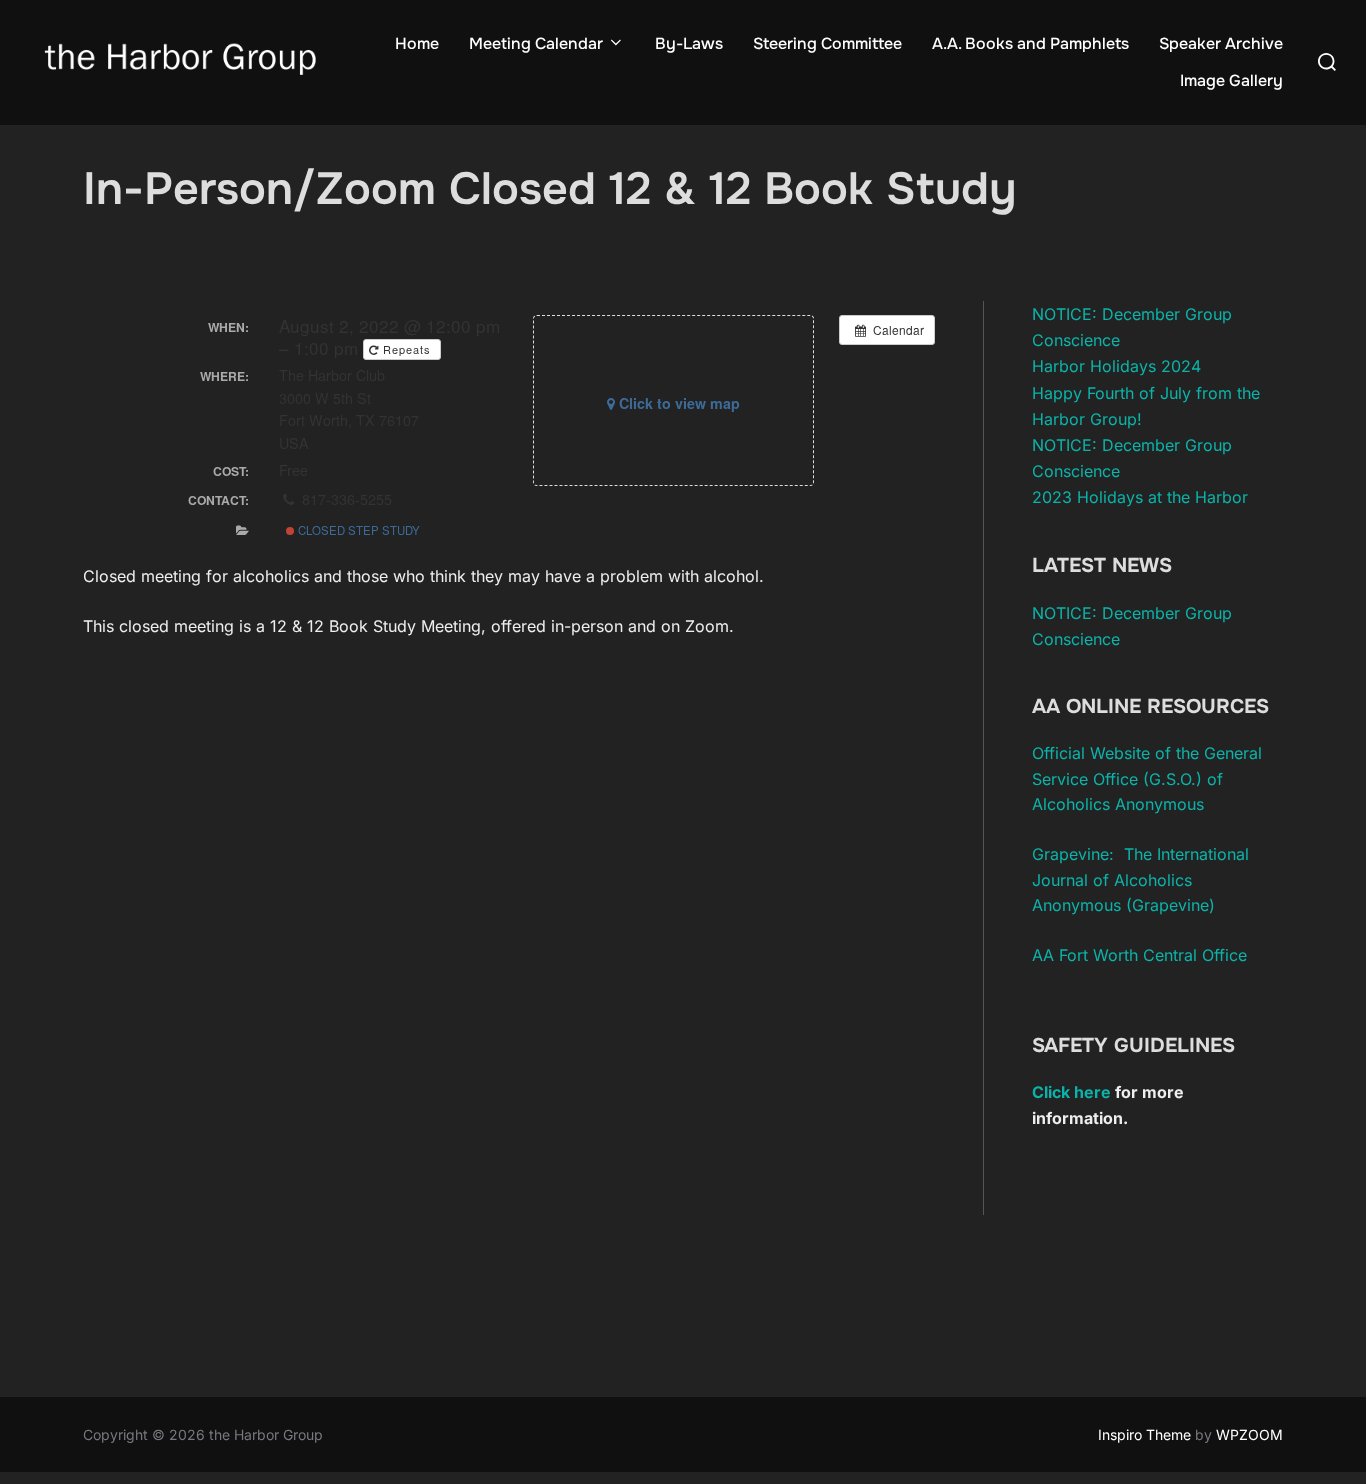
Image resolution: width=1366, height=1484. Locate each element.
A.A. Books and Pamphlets (1030, 43)
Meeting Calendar (536, 43)
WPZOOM (1249, 1434)
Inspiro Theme (1144, 1434)
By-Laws (689, 43)
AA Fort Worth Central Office (1139, 955)
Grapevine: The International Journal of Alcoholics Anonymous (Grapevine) (1140, 879)
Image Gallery (1231, 80)
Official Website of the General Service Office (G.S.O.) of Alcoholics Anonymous (1147, 778)
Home (417, 43)
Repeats (407, 349)
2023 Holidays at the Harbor (1140, 497)
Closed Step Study (357, 530)
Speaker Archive (1221, 43)
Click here (1071, 1092)
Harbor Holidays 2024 (1116, 366)
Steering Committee (827, 43)
